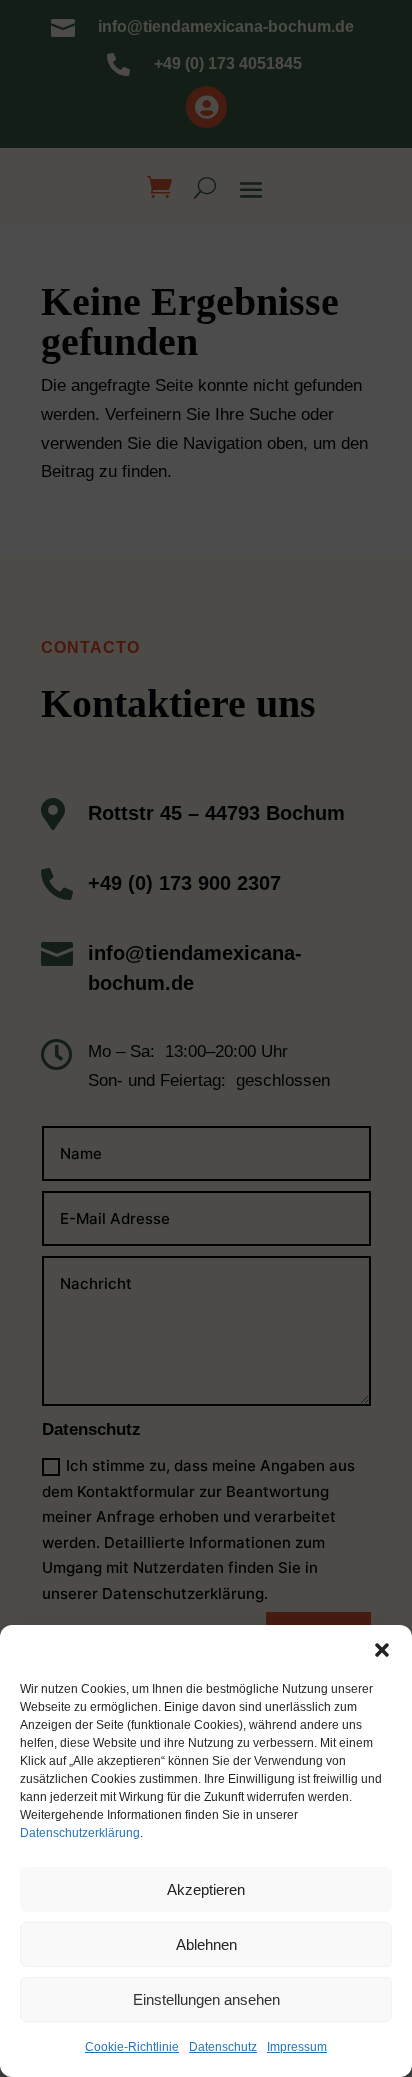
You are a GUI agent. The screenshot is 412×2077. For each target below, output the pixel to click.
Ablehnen (206, 1944)
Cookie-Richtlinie (132, 2047)
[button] (382, 1650)
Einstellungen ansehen (206, 1999)
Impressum (297, 2047)
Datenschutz (223, 2047)
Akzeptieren (206, 1889)
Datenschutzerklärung (80, 1833)
